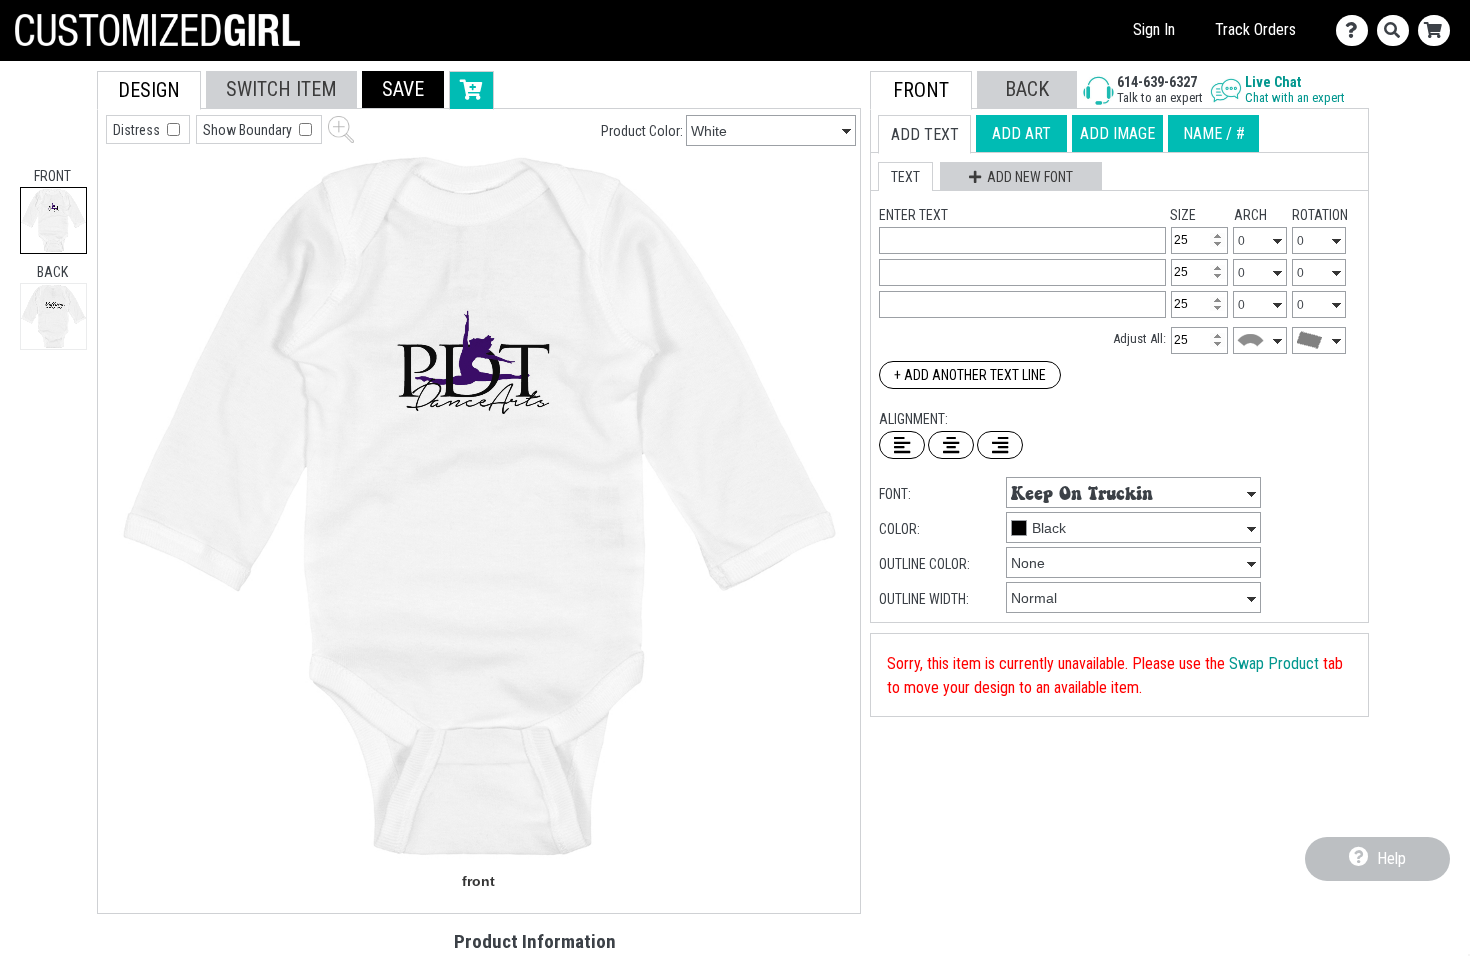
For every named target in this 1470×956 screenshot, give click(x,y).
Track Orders (1255, 29)
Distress (138, 130)
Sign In (1154, 29)
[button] (403, 89)
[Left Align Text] (902, 445)
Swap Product (1274, 663)
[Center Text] (951, 445)
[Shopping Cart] (1438, 30)
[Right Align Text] (1000, 445)
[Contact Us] (1356, 30)
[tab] (53, 220)
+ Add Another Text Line (970, 375)
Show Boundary (249, 130)
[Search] (1397, 30)
